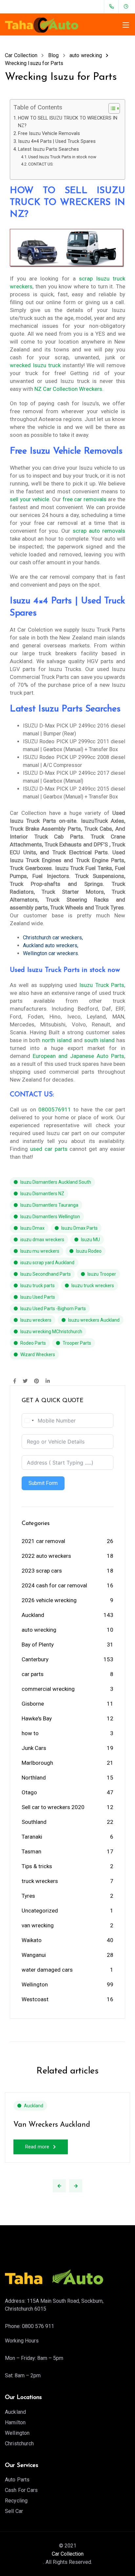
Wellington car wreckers (50, 953)
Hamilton (15, 2422)
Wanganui (34, 1955)
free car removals (85, 499)
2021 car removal (43, 1541)
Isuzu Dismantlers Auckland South (56, 1182)
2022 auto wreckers (46, 1556)
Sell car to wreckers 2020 (53, 1807)
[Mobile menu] (126, 25)
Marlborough (37, 1763)
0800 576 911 (38, 2326)
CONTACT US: (41, 164)
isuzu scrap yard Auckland (47, 1263)
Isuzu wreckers (36, 1320)
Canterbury (35, 1659)
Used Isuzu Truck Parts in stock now (62, 157)
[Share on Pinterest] (37, 1381)
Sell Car (14, 2511)
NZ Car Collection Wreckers (68, 389)
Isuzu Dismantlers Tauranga (49, 1205)
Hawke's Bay (37, 1718)
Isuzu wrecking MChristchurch (51, 1332)
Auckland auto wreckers (50, 945)
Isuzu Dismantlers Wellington (50, 1217)
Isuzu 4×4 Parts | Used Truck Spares (57, 141)
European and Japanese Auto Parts (78, 1056)
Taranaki (32, 1837)
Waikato (32, 1940)
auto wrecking (39, 1630)
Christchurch (19, 2443)
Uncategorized (40, 1911)
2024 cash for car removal (54, 1585)
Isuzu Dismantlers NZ (42, 1194)
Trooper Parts (77, 1343)
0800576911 (55, 1109)
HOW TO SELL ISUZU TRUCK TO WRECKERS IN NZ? (68, 122)
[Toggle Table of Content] (111, 108)
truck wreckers (40, 1881)
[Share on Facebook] (15, 1381)
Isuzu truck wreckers (93, 1286)
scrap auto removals (99, 531)
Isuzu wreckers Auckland (94, 1320)
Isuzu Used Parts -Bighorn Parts (53, 1309)
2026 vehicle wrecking (49, 1600)
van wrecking (38, 1925)
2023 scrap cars (42, 1571)
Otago (29, 1792)
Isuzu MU (90, 1240)
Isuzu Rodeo (89, 1251)
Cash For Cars (21, 2490)
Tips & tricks (37, 1866)
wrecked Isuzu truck (35, 365)
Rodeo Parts (33, 1343)
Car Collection (68, 2554)
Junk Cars (34, 1748)
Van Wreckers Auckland (52, 2125)
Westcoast (35, 1999)
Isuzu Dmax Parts (79, 1228)
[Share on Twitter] (25, 1381)
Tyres (28, 1896)
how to (30, 1733)
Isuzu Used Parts (38, 1297)
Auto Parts (17, 2480)
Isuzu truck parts (38, 1286)
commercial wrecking (48, 1689)
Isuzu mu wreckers (40, 1251)
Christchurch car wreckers (52, 938)
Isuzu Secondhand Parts (46, 1274)
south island (99, 1040)
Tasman (31, 1851)
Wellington (35, 1984)
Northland (34, 1778)
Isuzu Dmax (32, 1228)
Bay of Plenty (38, 1645)
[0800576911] (113, 7)
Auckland (33, 1615)
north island (57, 1040)
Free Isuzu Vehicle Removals (49, 134)
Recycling (16, 2501)
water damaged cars (47, 1970)
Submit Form (43, 1483)
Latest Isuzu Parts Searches (48, 149)
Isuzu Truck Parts (102, 985)
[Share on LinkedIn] (48, 1381)
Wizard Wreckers (38, 1355)
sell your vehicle (29, 499)
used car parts (49, 1149)
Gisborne (33, 1704)
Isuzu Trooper (102, 1274)
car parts (33, 1674)
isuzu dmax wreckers (42, 1240)
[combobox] (29, 1421)
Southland (34, 1822)
